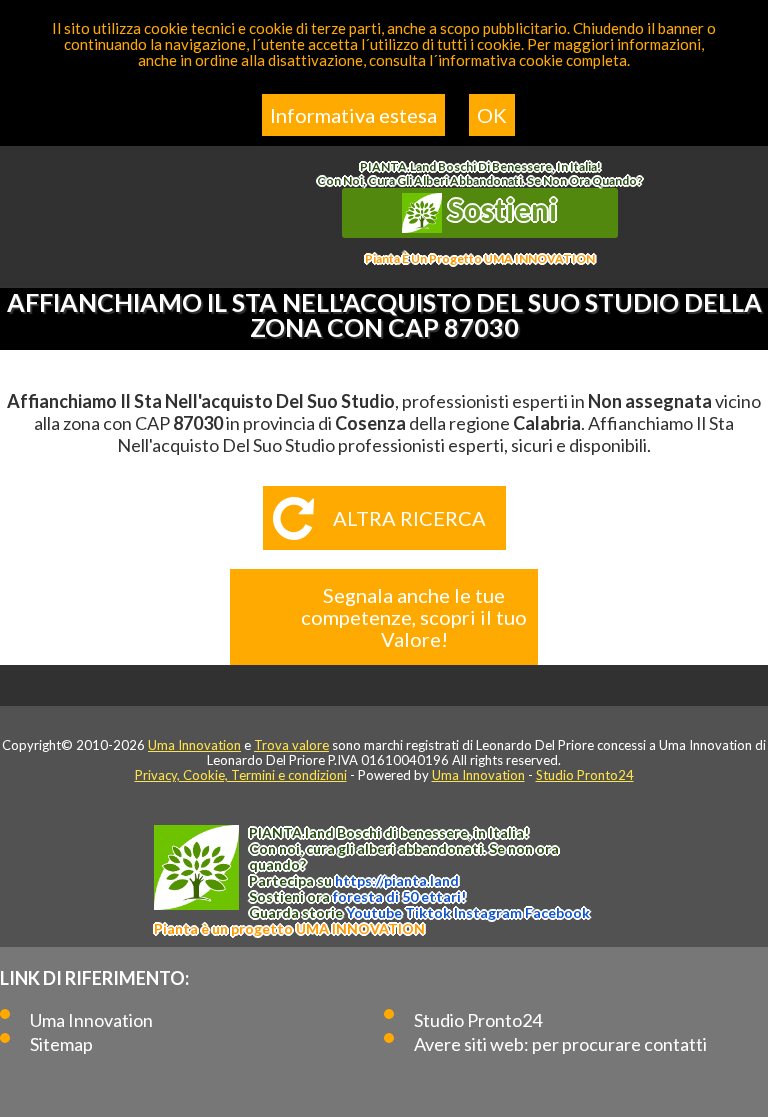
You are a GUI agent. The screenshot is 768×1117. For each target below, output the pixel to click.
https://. (397, 880)
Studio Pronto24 (585, 775)
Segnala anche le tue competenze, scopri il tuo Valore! (414, 617)
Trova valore (291, 745)
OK (492, 115)
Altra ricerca (409, 518)
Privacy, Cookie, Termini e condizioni (241, 775)
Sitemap (61, 1044)
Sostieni (500, 209)
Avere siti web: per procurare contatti (560, 1044)
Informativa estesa (353, 115)
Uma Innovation (194, 745)
